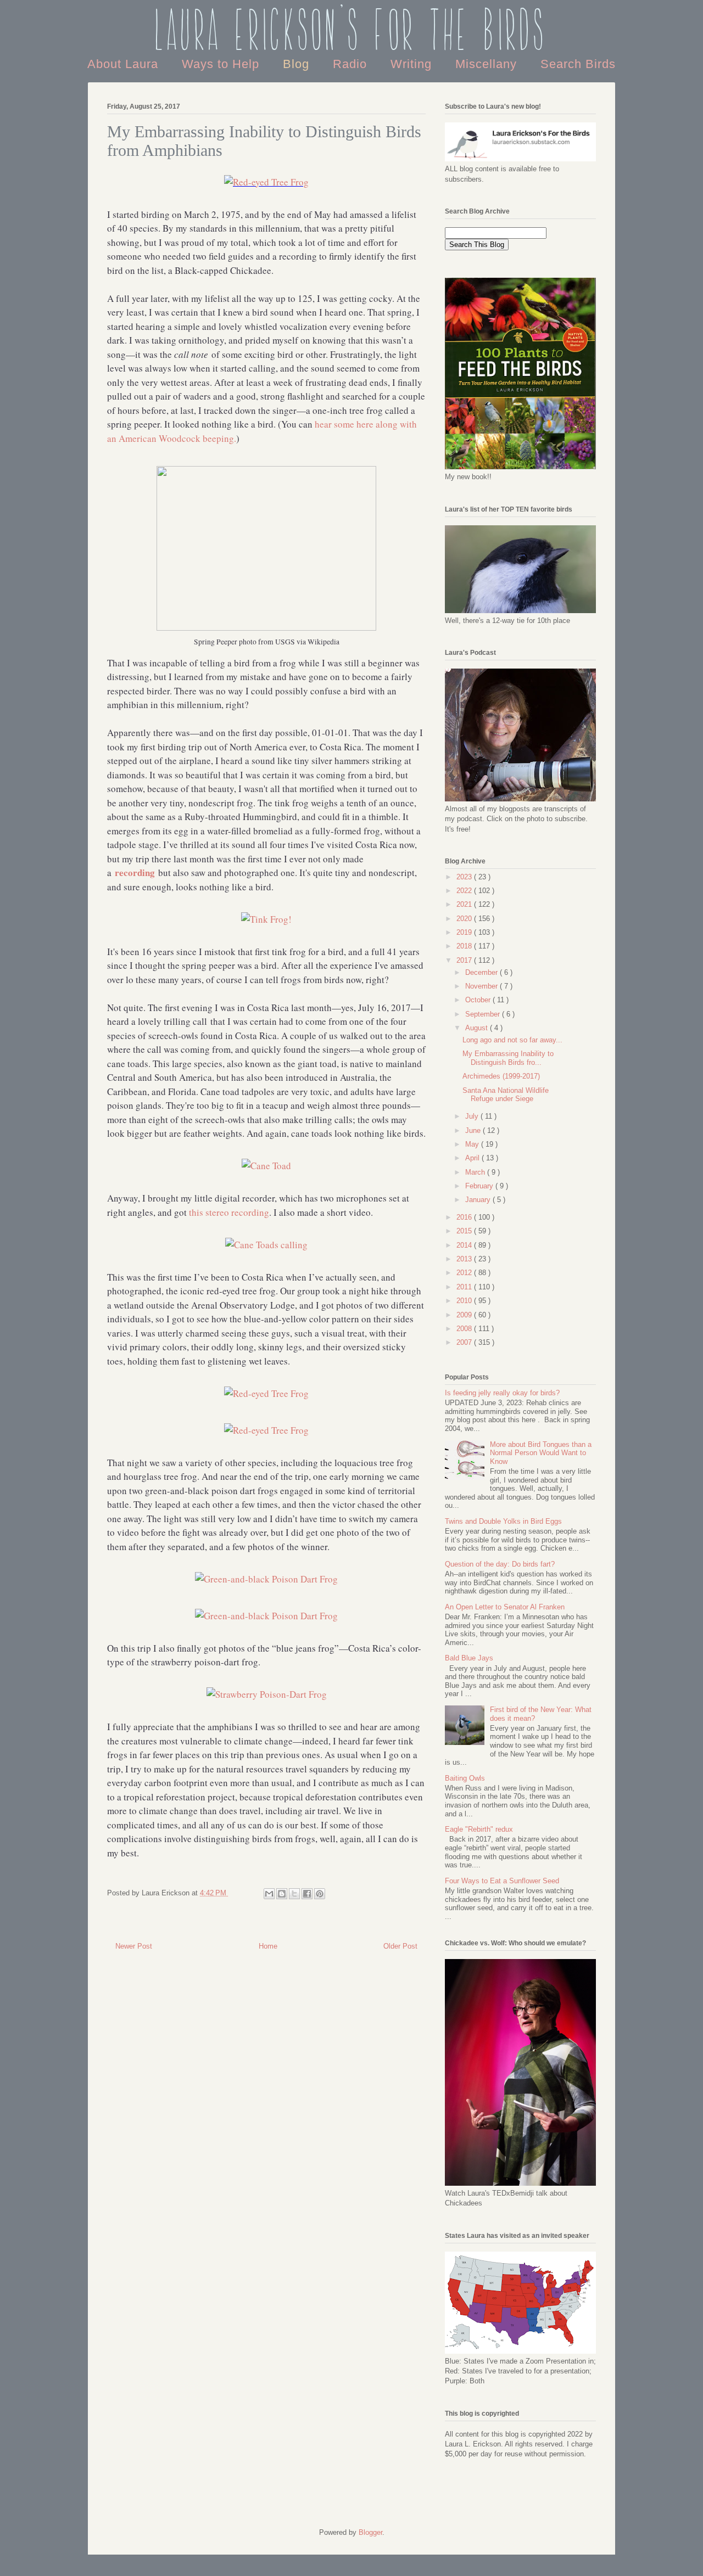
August (478, 1028)
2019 (465, 932)
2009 (465, 1315)
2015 (465, 1231)
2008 (465, 1329)
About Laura (125, 64)
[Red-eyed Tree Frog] (266, 182)
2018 (465, 946)
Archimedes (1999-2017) (501, 1076)
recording (135, 872)
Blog (298, 64)
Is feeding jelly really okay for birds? (502, 1393)
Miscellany (488, 64)
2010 (465, 1301)
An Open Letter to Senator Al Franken (505, 1607)
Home (268, 1946)
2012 (465, 1273)
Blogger (370, 2532)
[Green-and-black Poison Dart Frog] (266, 1579)
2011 (465, 1287)
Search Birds (578, 64)
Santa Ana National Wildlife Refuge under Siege (506, 1095)
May (473, 1144)
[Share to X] (294, 1894)
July (473, 1116)
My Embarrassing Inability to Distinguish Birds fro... (508, 1058)
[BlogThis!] (282, 1894)
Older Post (400, 1946)
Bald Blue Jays (469, 1658)
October (479, 1000)
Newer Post (134, 1946)
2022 (465, 891)
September (484, 1014)
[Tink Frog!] (266, 919)
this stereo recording (229, 1212)
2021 (465, 904)
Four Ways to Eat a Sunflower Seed (502, 1881)
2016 (465, 1217)
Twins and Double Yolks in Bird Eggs (503, 1521)
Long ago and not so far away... (512, 1040)
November (482, 986)
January (479, 1200)
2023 (465, 877)
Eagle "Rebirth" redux (479, 1829)
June (474, 1130)
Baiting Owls (465, 1778)
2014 (465, 1245)
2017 (465, 960)
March (476, 1172)
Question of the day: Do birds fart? (500, 1564)
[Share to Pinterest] (320, 1894)
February (480, 1186)
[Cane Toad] (266, 1166)
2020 (465, 919)
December (482, 972)
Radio (352, 64)
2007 (465, 1342)
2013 (465, 1259)
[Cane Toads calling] (266, 1245)
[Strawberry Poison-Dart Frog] (267, 1694)
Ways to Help (222, 64)
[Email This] (269, 1894)
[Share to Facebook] (307, 1894)
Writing (413, 64)
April (473, 1158)
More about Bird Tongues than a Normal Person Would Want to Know (541, 1453)
